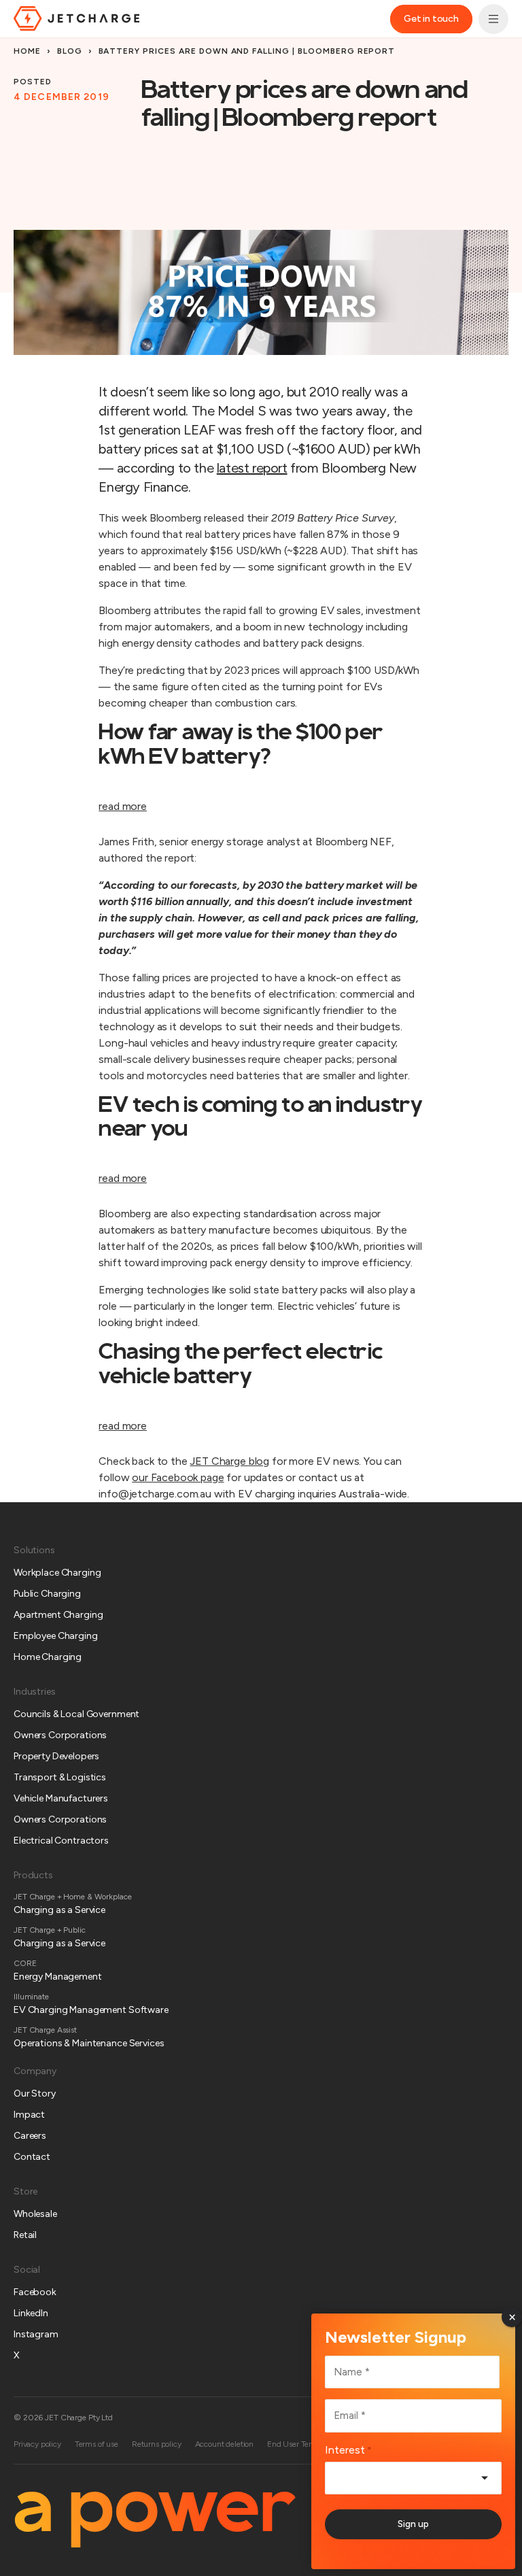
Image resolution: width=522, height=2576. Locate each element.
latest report (252, 468)
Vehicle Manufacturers (61, 1798)
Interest (348, 2450)
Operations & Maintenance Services (89, 2043)
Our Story (35, 2094)
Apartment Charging (58, 1615)
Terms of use (97, 2444)
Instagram (36, 2334)
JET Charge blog (229, 1461)
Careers (30, 2136)
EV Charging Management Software (91, 2010)
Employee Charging (56, 1636)
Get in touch (431, 19)
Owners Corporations (60, 1735)
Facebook (35, 2292)
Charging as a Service (59, 1910)
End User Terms (295, 2444)
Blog (70, 51)
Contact (32, 2157)
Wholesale (35, 2214)
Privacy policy (37, 2444)
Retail (25, 2235)
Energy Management (58, 1977)
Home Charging (48, 1657)
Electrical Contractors (61, 1841)
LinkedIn (31, 2313)
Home (27, 51)
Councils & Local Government (76, 1714)
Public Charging (47, 1594)
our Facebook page (178, 1477)
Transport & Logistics (60, 1777)
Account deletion (224, 2444)
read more (123, 806)
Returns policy (157, 2444)
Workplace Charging (57, 1573)
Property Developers (56, 1756)
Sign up (413, 2524)
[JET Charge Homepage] (76, 18)
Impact (29, 2115)
